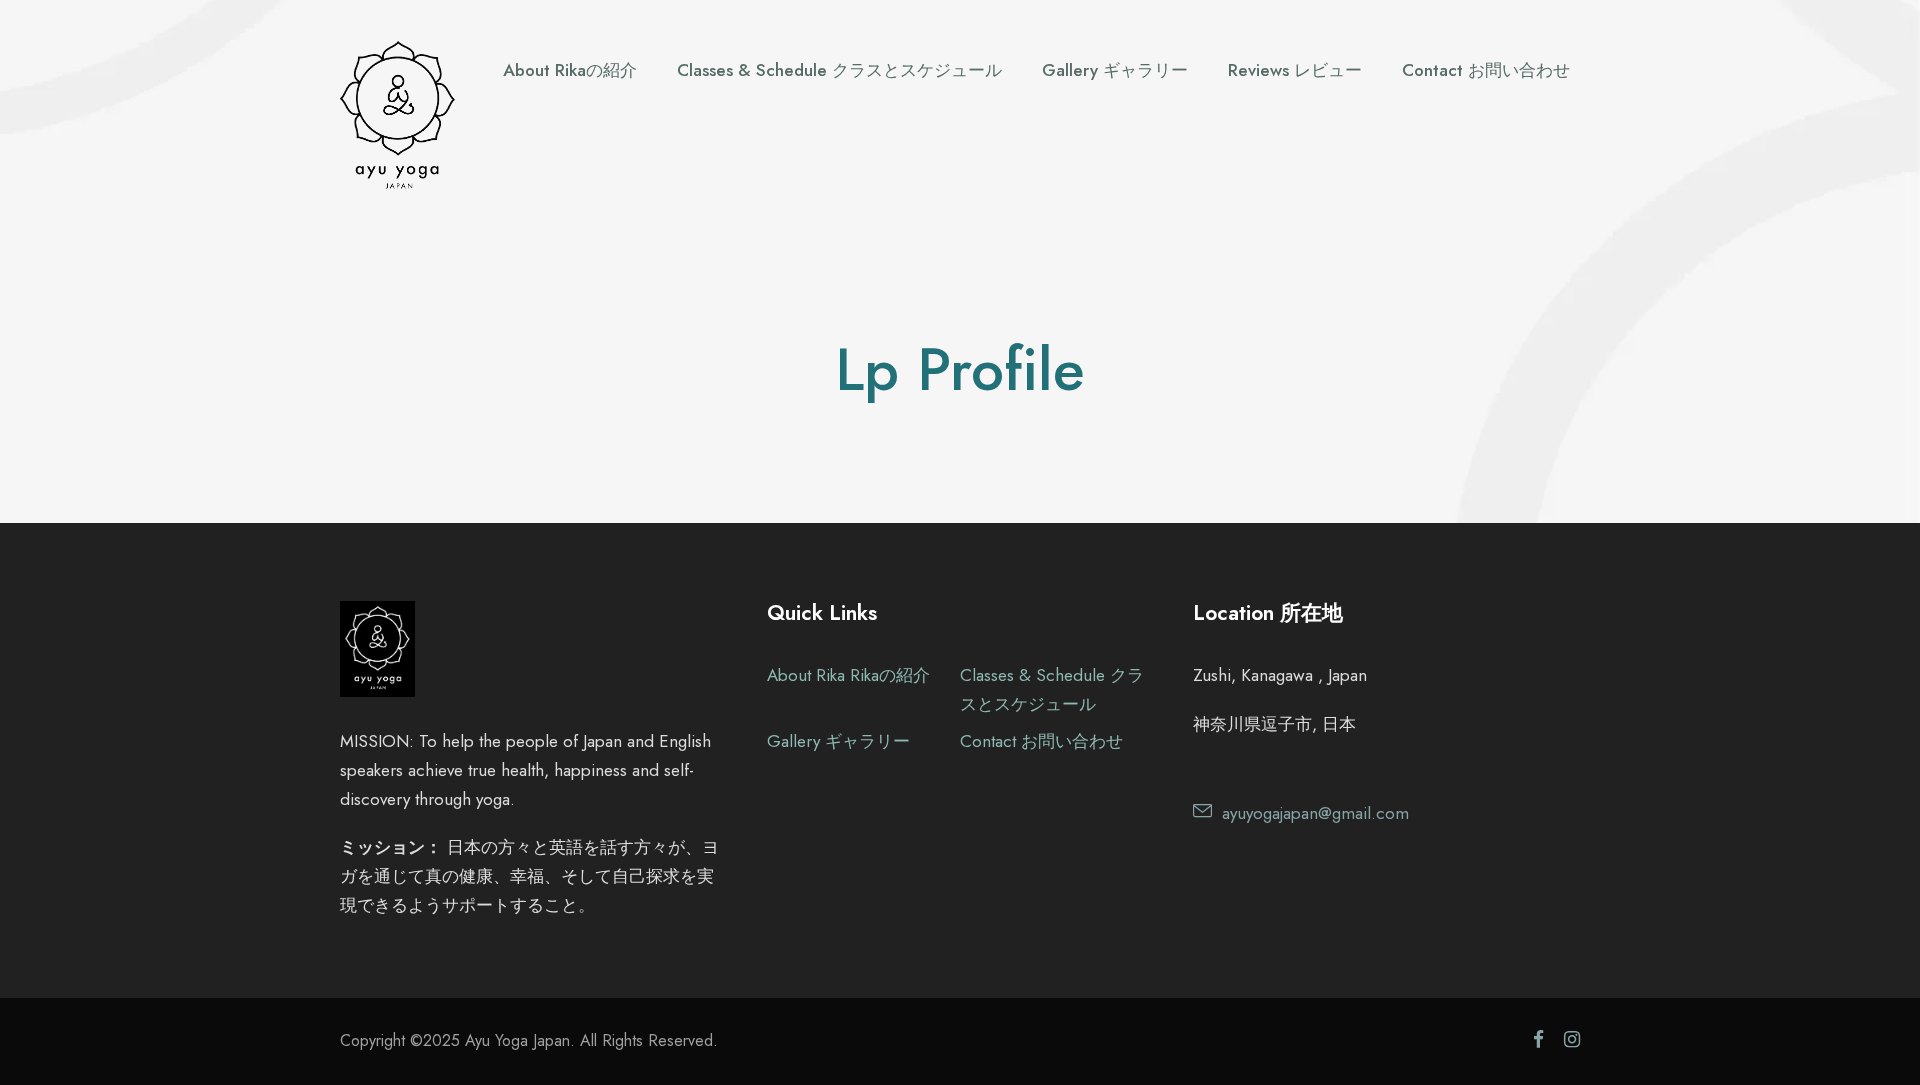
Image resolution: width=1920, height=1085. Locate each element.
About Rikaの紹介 (570, 70)
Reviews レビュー (1295, 70)
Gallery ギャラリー (1115, 70)
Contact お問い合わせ (1486, 70)
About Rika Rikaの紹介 (848, 675)
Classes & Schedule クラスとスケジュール (839, 70)
